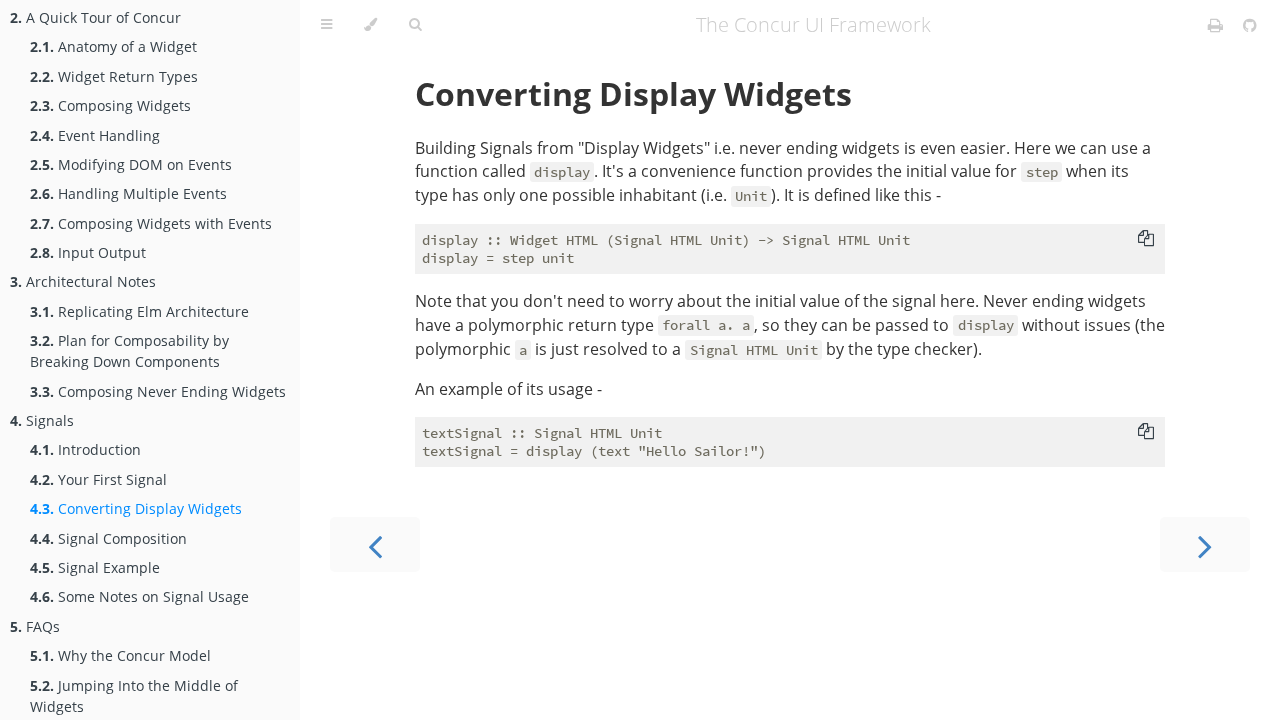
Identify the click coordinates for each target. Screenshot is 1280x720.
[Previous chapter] (375, 544)
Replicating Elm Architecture (139, 311)
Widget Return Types (114, 76)
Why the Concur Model (120, 655)
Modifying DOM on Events (131, 164)
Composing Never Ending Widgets (158, 391)
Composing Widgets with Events (151, 223)
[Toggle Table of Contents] (326, 25)
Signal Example (95, 567)
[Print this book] (1217, 25)
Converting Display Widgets (136, 508)
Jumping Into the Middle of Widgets (134, 696)
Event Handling (95, 135)
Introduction (85, 449)
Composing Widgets (110, 105)
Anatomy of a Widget (113, 46)
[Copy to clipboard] (1146, 238)
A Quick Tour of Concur (95, 17)
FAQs (35, 626)
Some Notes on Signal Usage (139, 596)
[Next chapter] (1205, 544)
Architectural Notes (83, 281)
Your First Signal (98, 479)
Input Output (88, 252)
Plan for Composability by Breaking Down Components (129, 351)
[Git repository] (1250, 25)
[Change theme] (370, 25)
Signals (42, 420)
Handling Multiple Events (128, 193)
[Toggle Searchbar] (415, 25)
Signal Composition (108, 538)
